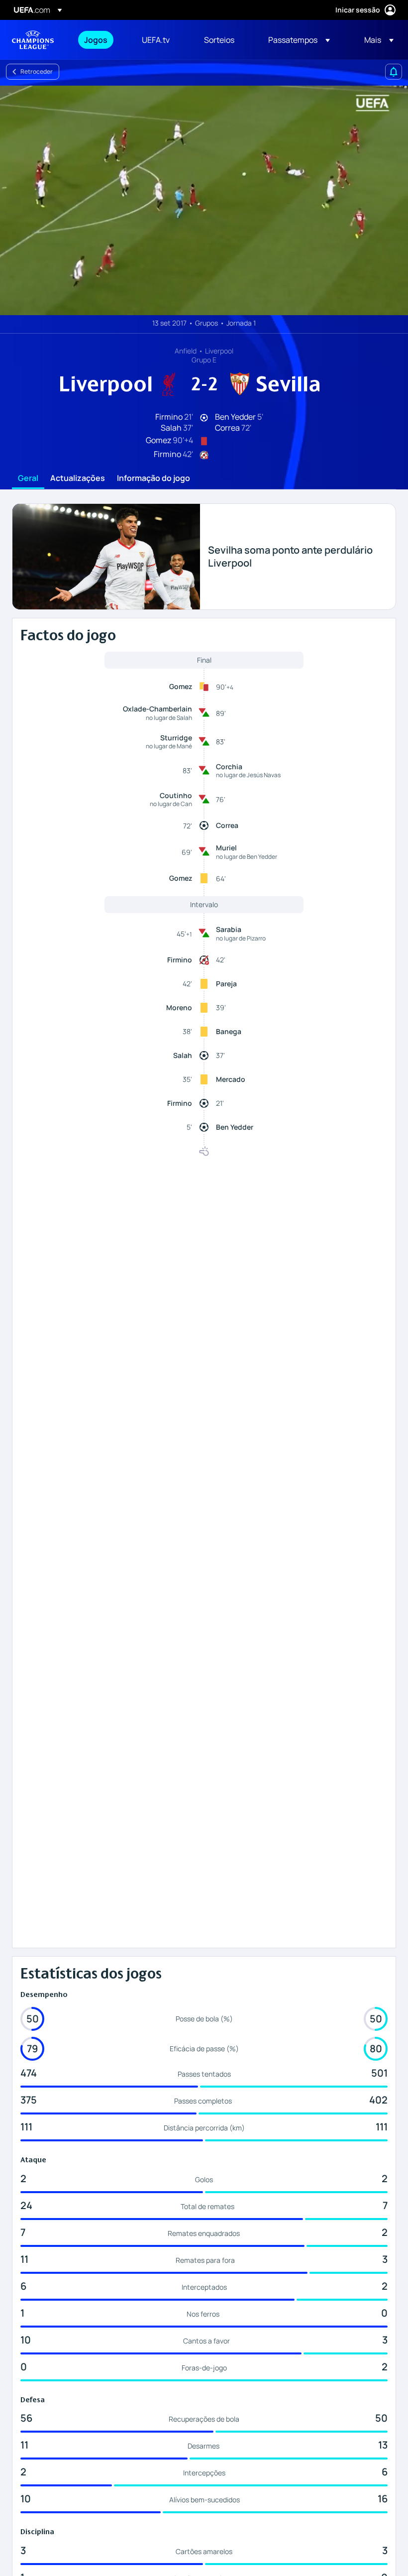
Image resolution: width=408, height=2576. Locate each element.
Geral (28, 478)
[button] (299, 40)
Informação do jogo (153, 478)
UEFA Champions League (33, 40)
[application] (204, 200)
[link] (96, 40)
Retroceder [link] (37, 71)
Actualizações (78, 478)
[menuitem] (101, 40)
